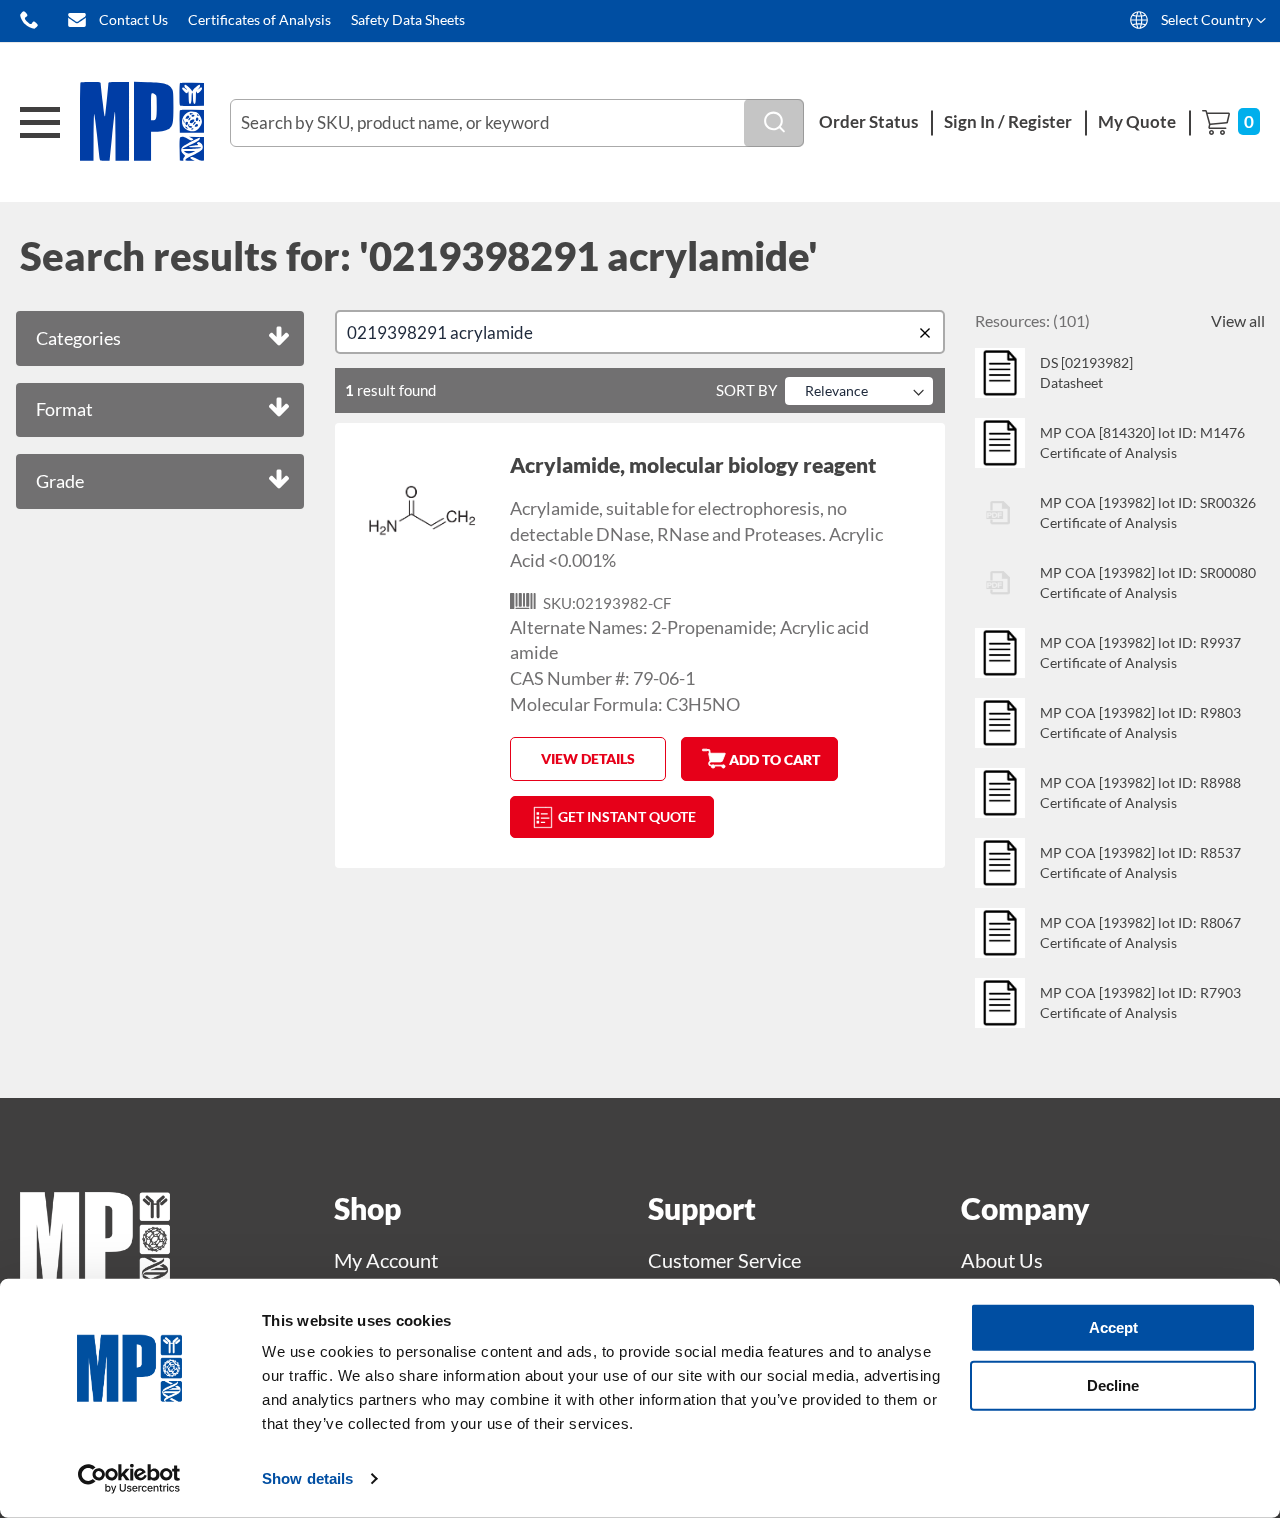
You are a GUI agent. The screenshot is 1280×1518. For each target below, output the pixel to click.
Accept (1113, 1327)
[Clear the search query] (929, 332)
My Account (386, 1260)
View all (1238, 320)
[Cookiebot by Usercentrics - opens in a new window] (129, 1479)
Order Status (868, 121)
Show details (307, 1478)
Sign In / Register (1008, 121)
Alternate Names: (579, 627)
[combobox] (517, 123)
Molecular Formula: (586, 704)
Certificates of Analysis (259, 19)
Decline (1113, 1384)
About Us (1002, 1260)
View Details (588, 758)
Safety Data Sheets (408, 19)
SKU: (559, 603)
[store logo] (155, 122)
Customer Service (724, 1260)
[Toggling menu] (40, 122)
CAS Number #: (570, 678)
